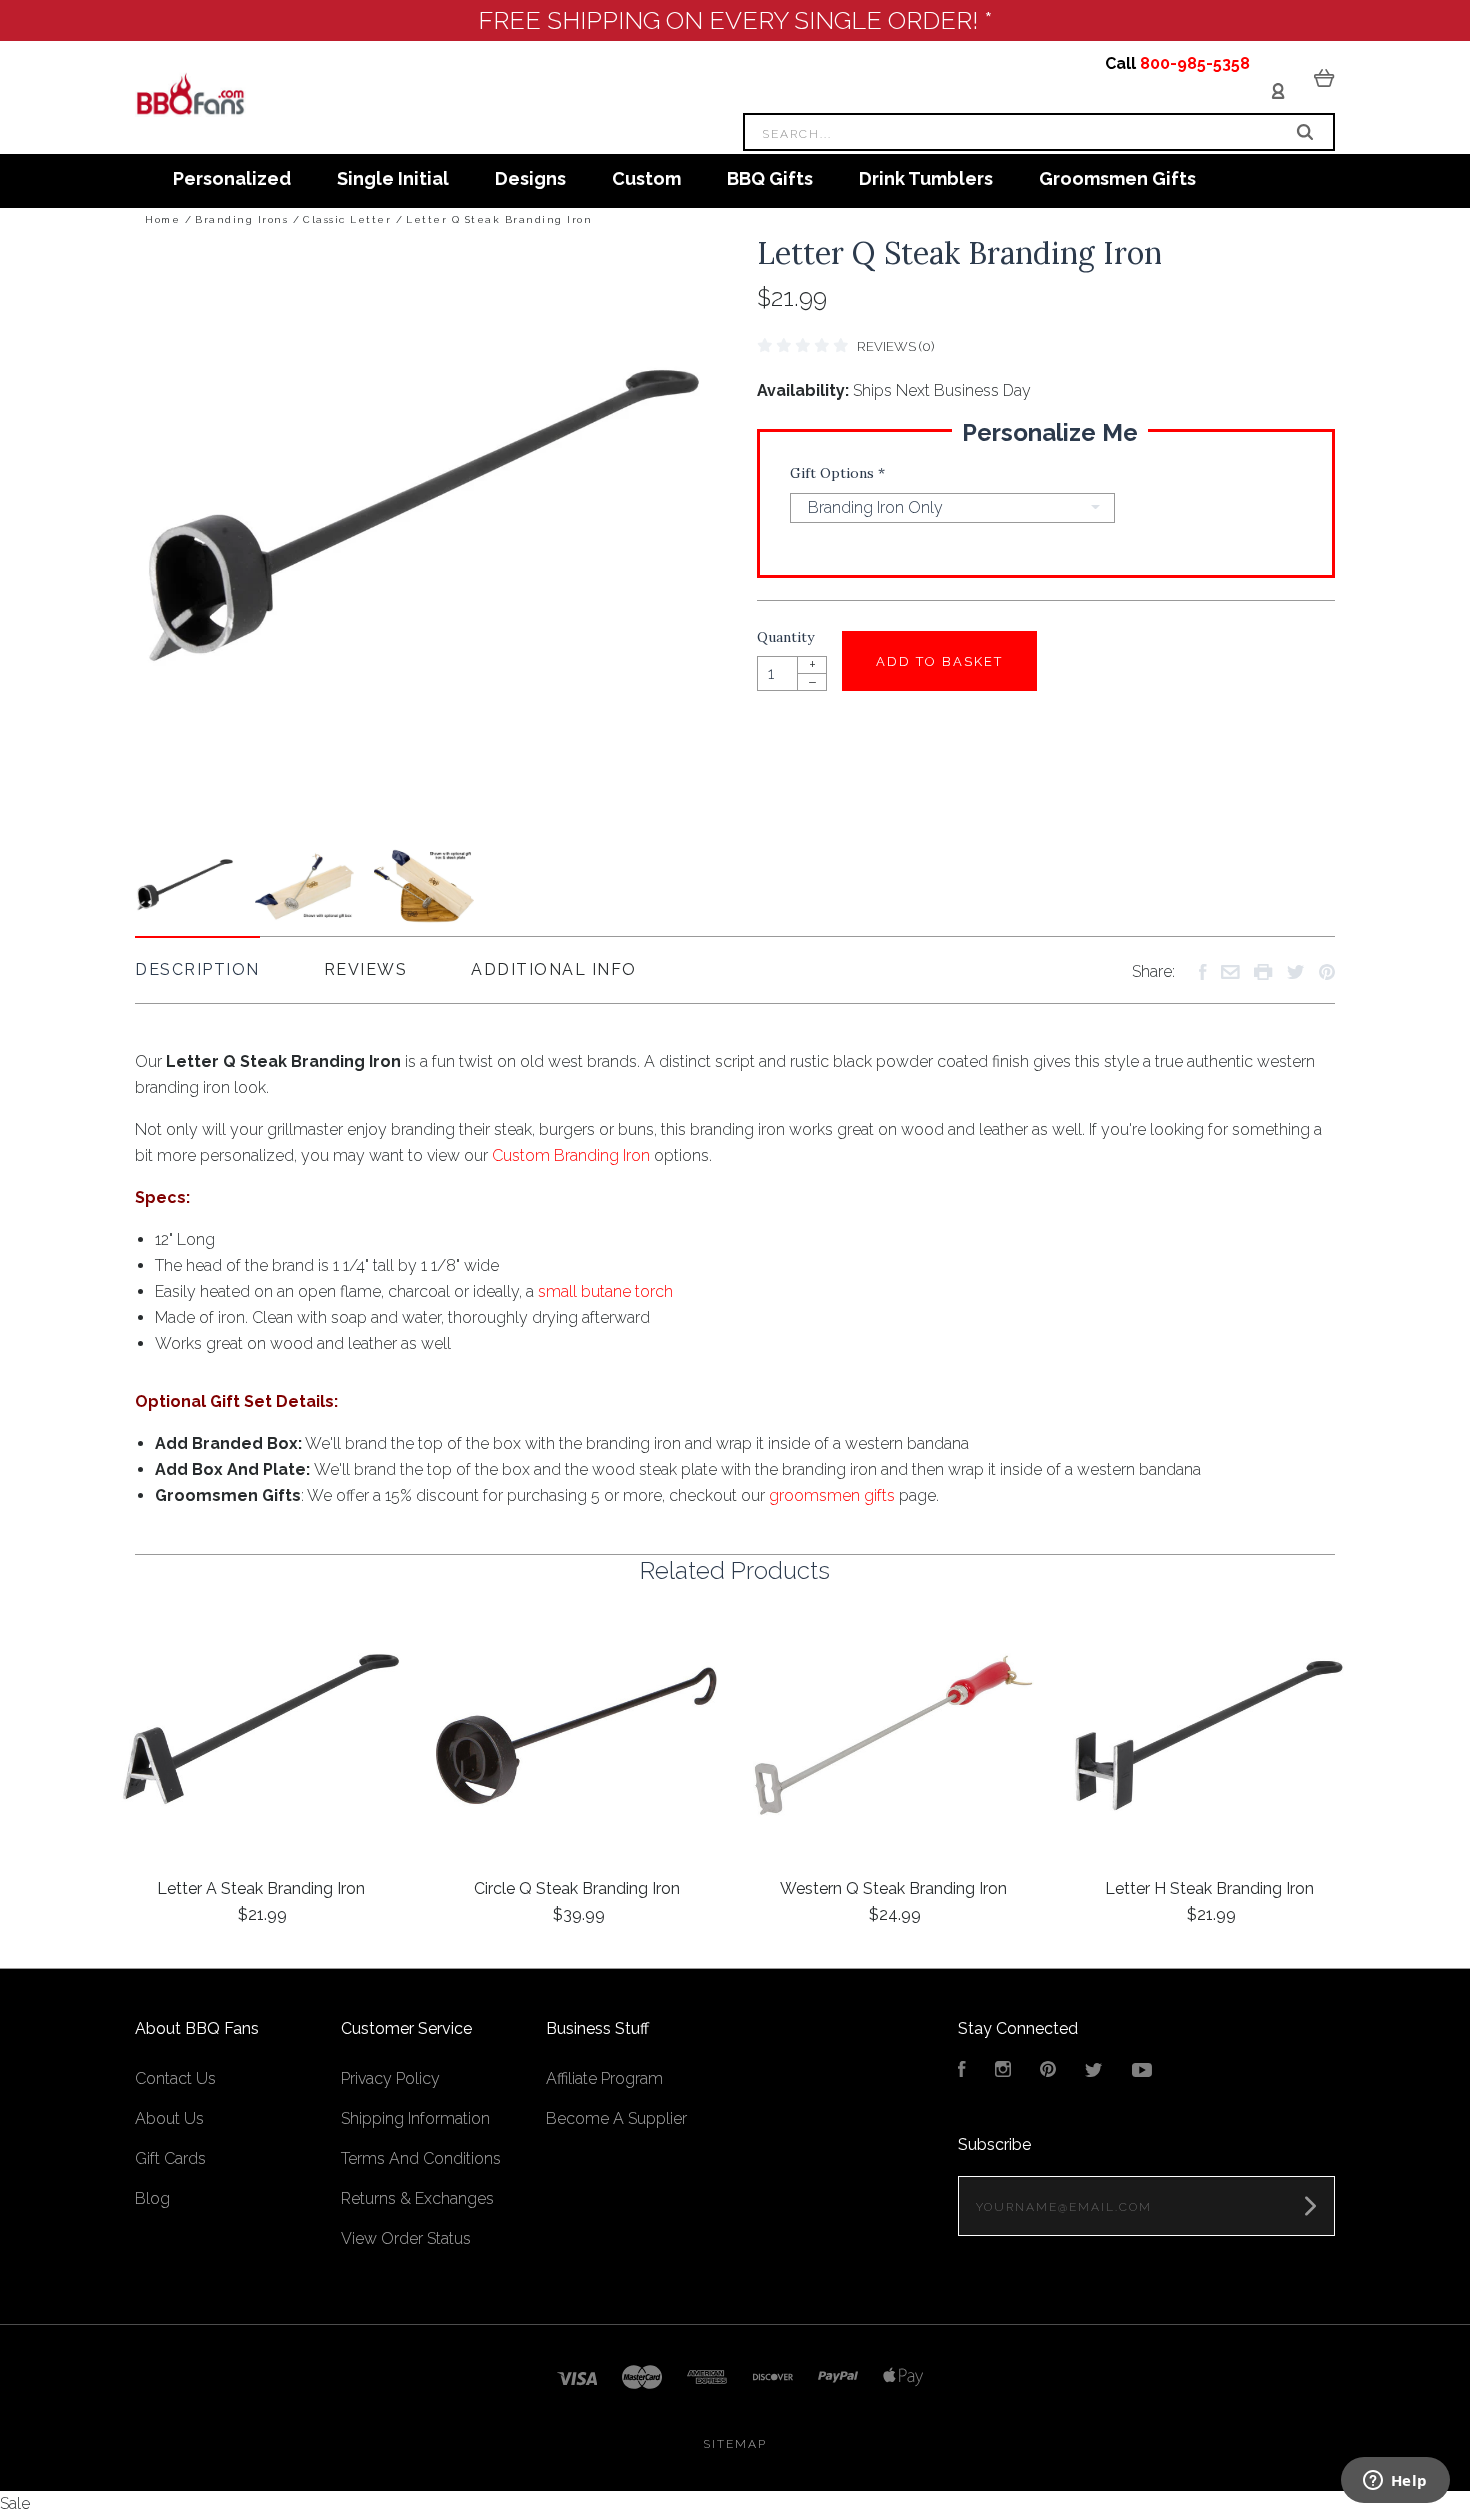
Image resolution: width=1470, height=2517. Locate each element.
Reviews (366, 969)
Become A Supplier (616, 2118)
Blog (152, 2198)
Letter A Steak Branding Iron (261, 1888)
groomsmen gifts (832, 1495)
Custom (646, 178)
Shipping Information (415, 2118)
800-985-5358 (1195, 63)
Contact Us (175, 2078)
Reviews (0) (895, 346)
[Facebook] (962, 2071)
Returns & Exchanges (417, 2198)
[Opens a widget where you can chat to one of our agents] (1395, 2482)
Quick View (260, 1736)
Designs (530, 178)
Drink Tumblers (926, 178)
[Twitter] (1094, 2071)
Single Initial (393, 178)
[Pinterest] (1048, 2071)
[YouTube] (1142, 2071)
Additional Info (554, 969)
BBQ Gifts (770, 178)
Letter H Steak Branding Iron (1209, 1888)
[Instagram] (1003, 2071)
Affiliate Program (604, 2078)
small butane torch (605, 1291)
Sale (15, 2503)
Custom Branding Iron (571, 1155)
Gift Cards (170, 2158)
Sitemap (735, 2444)
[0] (1324, 77)
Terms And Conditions (421, 2158)
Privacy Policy (390, 2078)
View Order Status (406, 2238)
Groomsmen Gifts (1117, 178)
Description (197, 969)
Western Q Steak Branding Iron (893, 1888)
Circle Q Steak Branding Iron (577, 1888)
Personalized (232, 178)
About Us (169, 2118)
